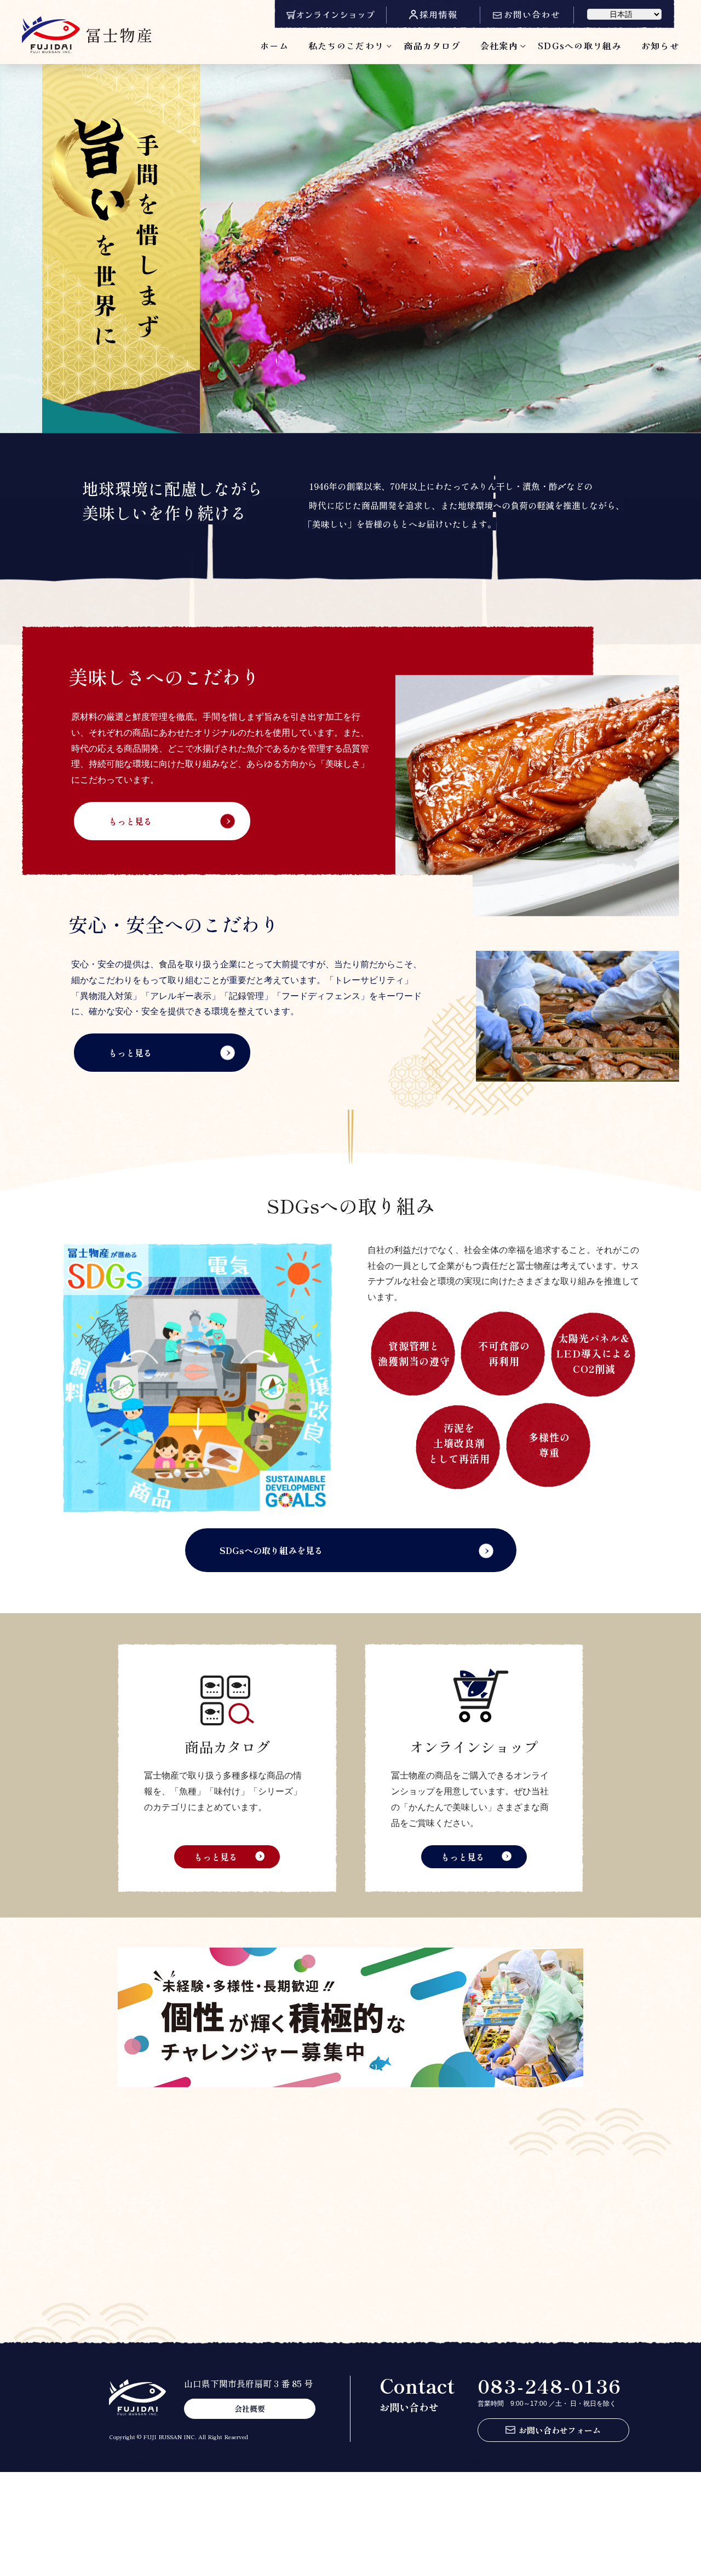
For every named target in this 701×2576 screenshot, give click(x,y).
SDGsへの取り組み (580, 45)
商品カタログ (432, 45)
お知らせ (660, 45)
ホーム (274, 45)
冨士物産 (120, 34)
